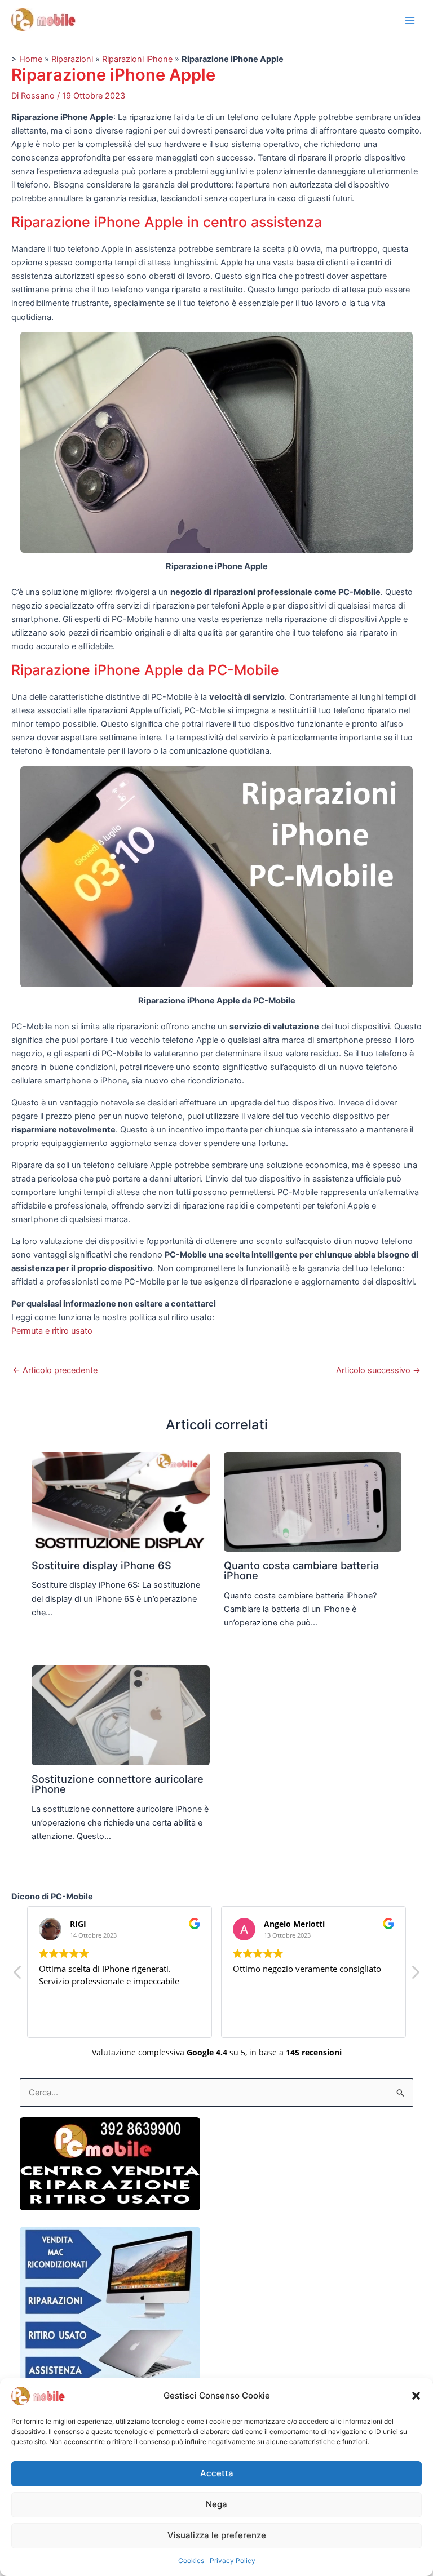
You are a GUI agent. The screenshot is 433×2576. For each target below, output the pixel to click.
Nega (216, 2504)
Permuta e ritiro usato (52, 1331)
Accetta (217, 2473)
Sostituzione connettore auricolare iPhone (118, 1784)
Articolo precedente (55, 1371)
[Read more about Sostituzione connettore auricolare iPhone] (120, 1715)
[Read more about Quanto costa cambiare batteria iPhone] (313, 1502)
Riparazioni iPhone (137, 59)
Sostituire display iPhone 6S (101, 1565)
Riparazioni (72, 59)
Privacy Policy (233, 2561)
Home (31, 59)
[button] (416, 2396)
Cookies (191, 2561)
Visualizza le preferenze (217, 2535)
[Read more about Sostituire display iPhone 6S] (120, 1502)
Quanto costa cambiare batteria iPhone (301, 1570)
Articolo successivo (378, 1371)
